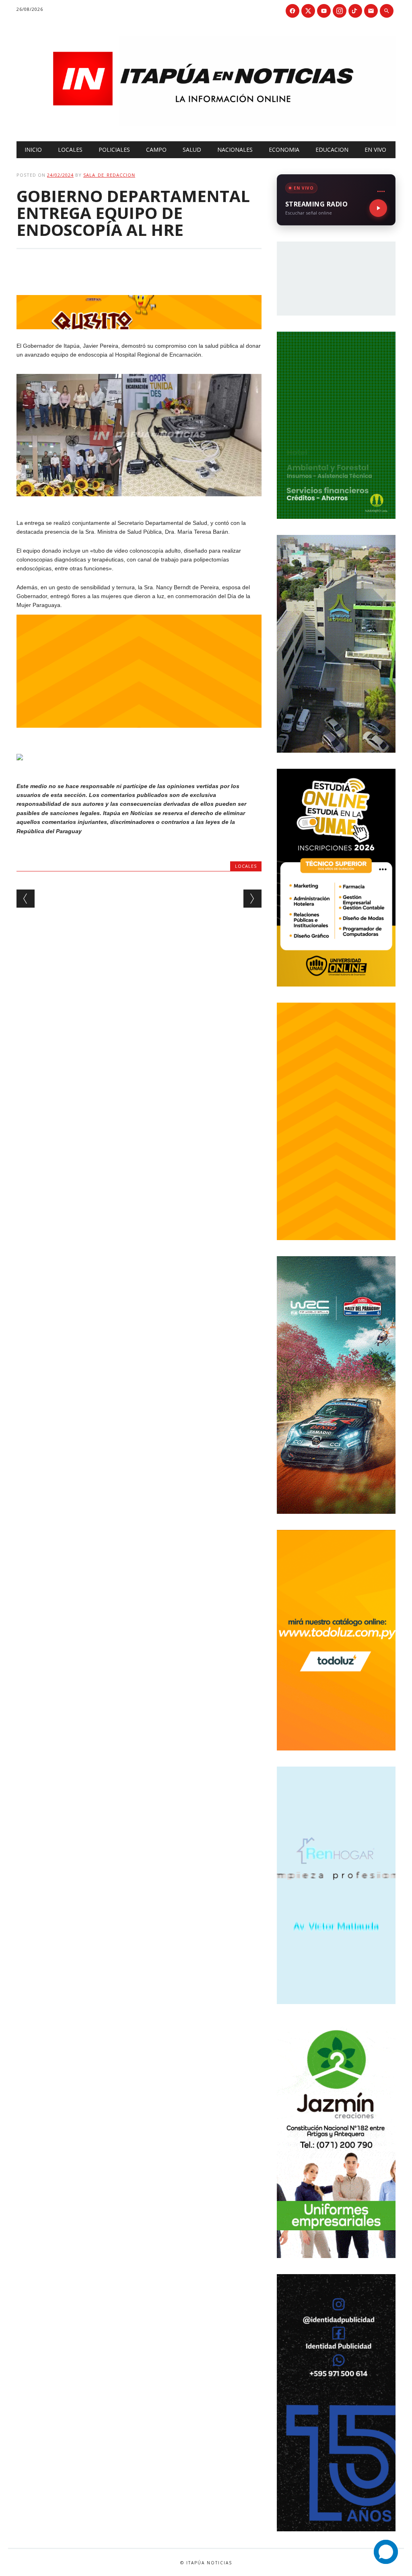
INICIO (33, 150)
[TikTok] (355, 11)
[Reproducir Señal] (378, 208)
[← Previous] (26, 899)
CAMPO (156, 150)
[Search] (387, 11)
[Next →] (252, 899)
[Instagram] (340, 11)
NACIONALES (235, 150)
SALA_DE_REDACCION (109, 175)
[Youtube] (324, 11)
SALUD (192, 150)
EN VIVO (375, 150)
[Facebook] (293, 11)
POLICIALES (114, 150)
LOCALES (70, 150)
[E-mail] (371, 11)
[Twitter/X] (308, 11)
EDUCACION (332, 150)
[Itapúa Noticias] (206, 124)
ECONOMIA (284, 150)
